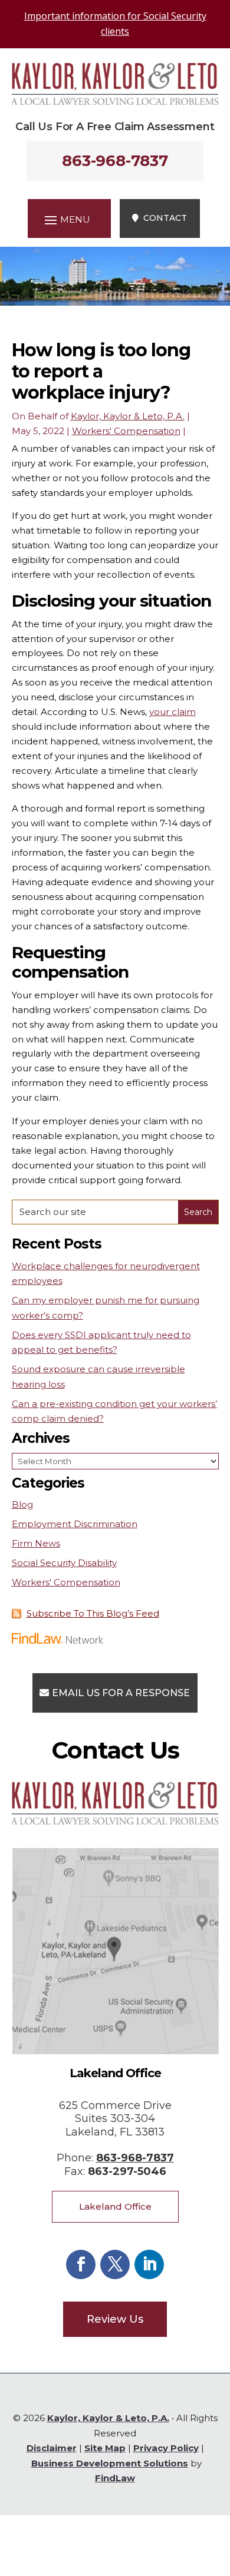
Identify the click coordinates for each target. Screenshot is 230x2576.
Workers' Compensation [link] (126, 431)
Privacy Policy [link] (166, 2448)
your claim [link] (172, 712)
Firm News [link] (36, 1543)
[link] (115, 102)
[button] (66, 220)
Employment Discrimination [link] (75, 1524)
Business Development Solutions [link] (110, 2463)
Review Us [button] (115, 2319)
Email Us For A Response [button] (121, 1693)
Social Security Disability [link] (64, 1563)
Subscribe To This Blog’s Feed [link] (93, 1613)
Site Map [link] (105, 2448)
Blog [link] (22, 1504)
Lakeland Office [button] (115, 2206)
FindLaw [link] (115, 2478)
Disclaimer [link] (52, 2448)
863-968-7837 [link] (115, 161)
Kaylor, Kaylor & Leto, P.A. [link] (128, 416)
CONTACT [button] (165, 218)
